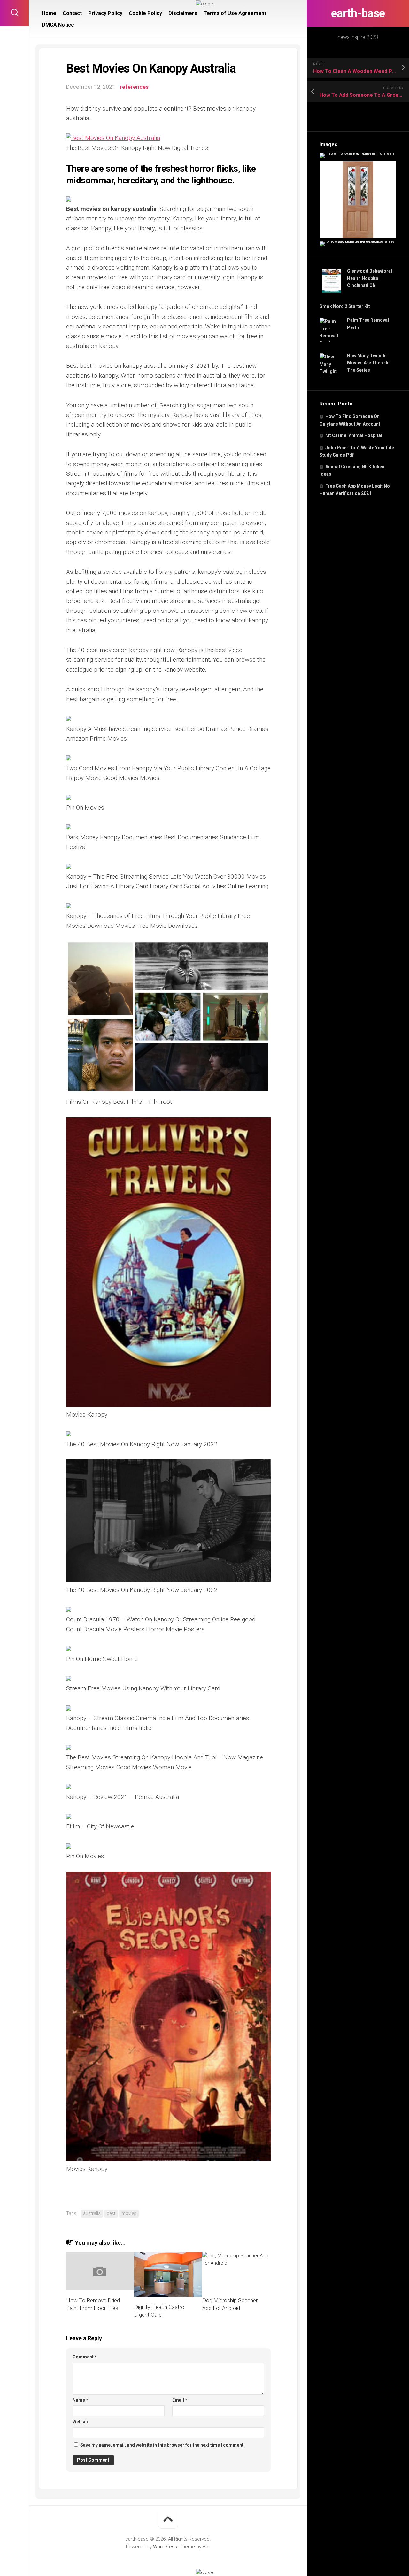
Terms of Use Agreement (235, 13)
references (134, 87)
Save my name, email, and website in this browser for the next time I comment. (162, 2445)
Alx (206, 2547)
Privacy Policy (105, 13)
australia (92, 2213)
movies (129, 2213)
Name (80, 2400)
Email (180, 2400)
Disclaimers (183, 13)
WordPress (165, 2547)
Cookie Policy (145, 13)
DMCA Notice (58, 25)
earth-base (358, 13)
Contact (72, 13)
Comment (85, 2357)
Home (49, 13)
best (111, 2213)
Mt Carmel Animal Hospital (354, 435)
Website (81, 2422)
